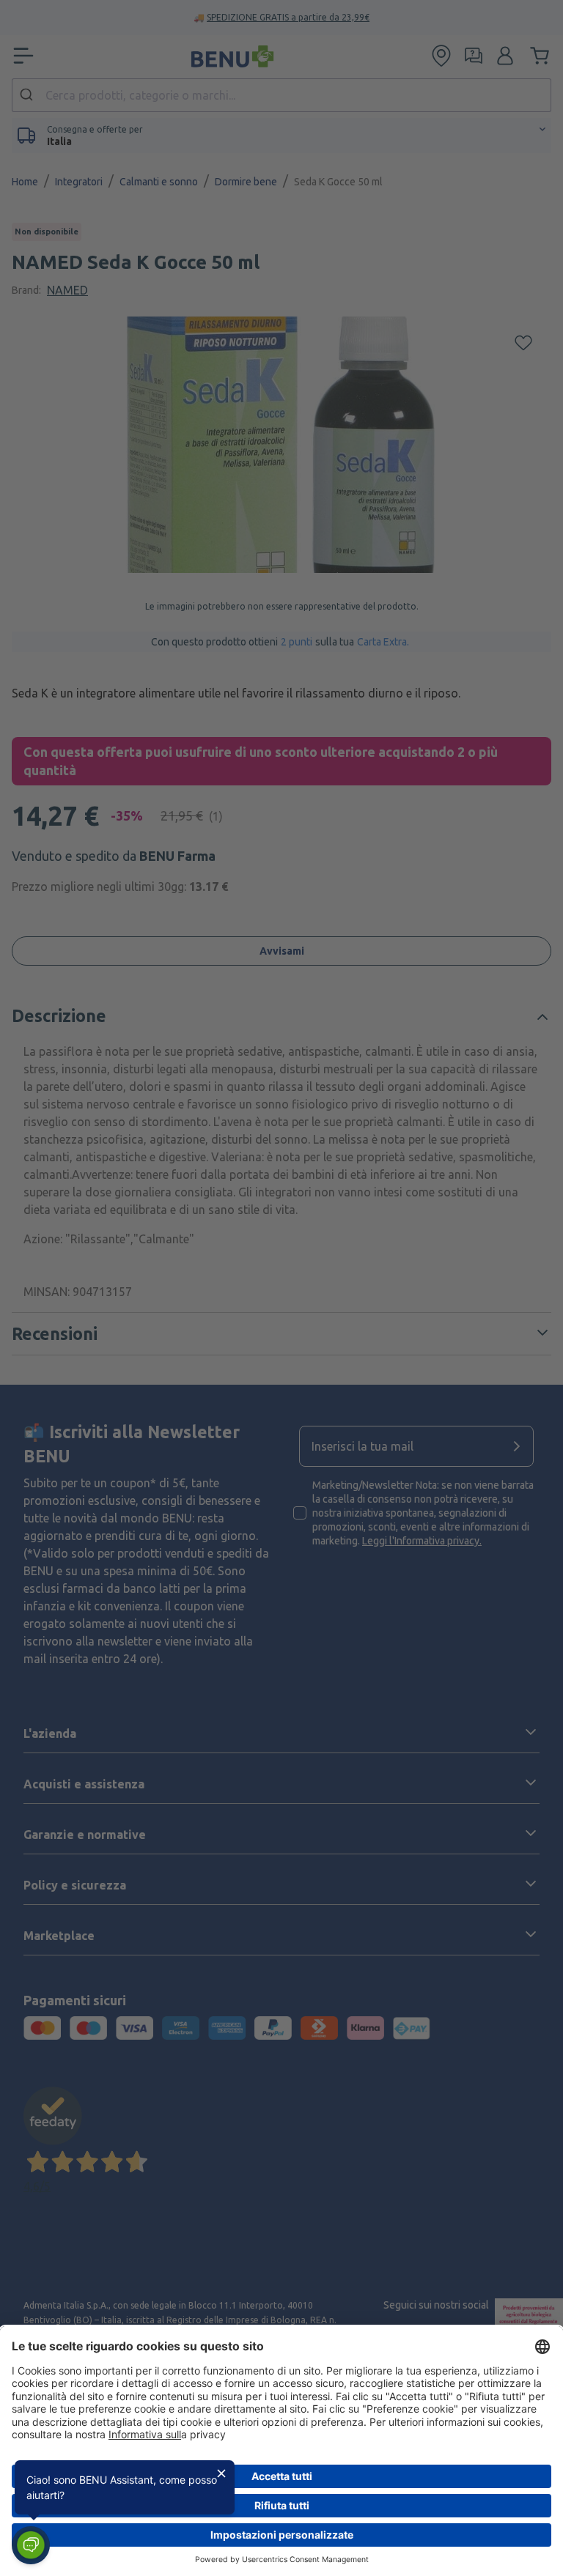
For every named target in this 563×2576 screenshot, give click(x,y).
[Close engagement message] (221, 2473)
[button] (31, 2545)
